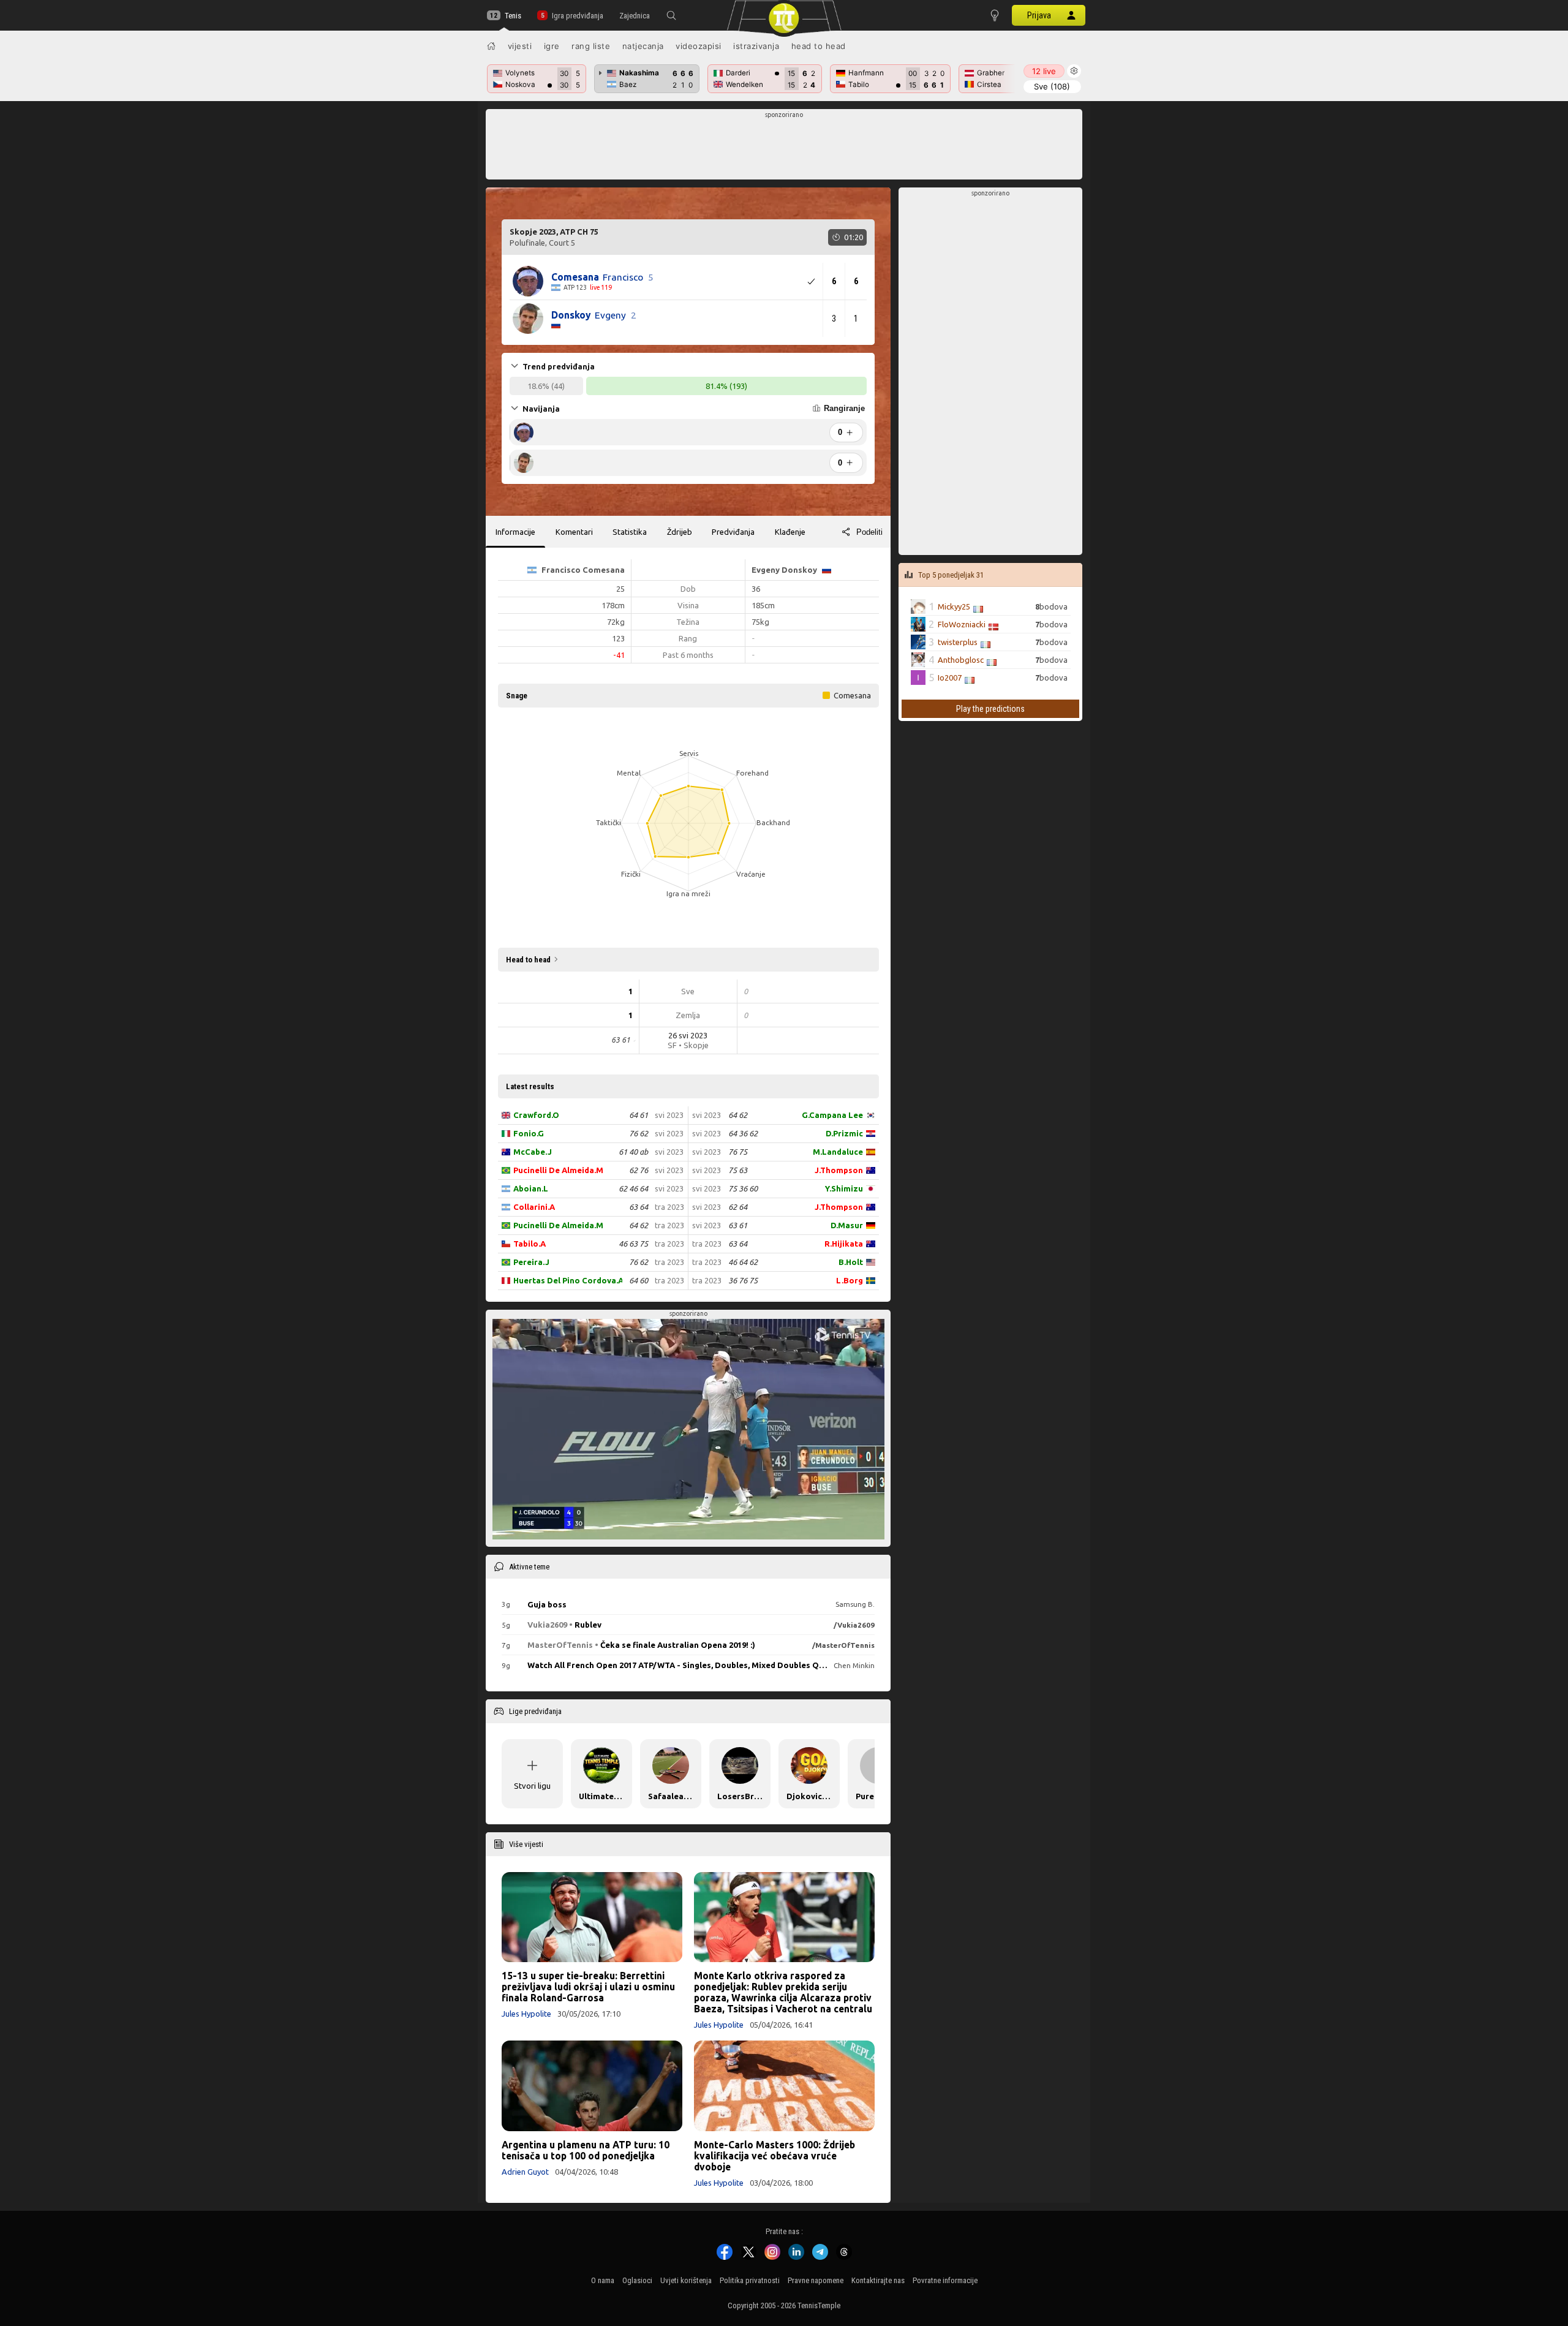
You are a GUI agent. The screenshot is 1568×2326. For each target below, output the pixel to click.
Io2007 (950, 678)
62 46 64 (633, 1188)
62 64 (738, 1207)
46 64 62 (743, 1262)
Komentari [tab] (574, 532)
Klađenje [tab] (790, 532)
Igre (552, 46)
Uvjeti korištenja (686, 2280)
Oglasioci (637, 2280)
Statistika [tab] (630, 532)
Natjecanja (643, 46)
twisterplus (958, 642)
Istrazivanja (756, 46)
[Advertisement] (784, 148)
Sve (1052, 86)
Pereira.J (531, 1262)
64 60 (639, 1280)
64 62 (639, 1225)
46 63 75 (633, 1244)
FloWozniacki (962, 624)
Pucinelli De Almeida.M (558, 1170)
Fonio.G (529, 1133)
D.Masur (847, 1225)
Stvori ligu (532, 1786)
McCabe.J (533, 1152)
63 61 (738, 1225)
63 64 (639, 1207)
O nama (603, 2280)
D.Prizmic (844, 1133)
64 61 (639, 1115)
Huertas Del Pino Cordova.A (567, 1280)
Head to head (819, 46)
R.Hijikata (844, 1244)
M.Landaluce (838, 1152)
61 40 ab (633, 1152)
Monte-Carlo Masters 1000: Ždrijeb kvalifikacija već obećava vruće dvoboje (775, 2156)
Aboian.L (531, 1188)
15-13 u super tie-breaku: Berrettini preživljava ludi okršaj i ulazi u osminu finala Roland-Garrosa (588, 1987)
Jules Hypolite (526, 2014)
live (1044, 71)
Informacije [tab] (515, 532)
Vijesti (520, 46)
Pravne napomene (816, 2280)
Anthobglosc (961, 660)
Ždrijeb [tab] (680, 532)
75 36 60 (743, 1188)
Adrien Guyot (525, 2172)
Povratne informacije (945, 2280)
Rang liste (591, 46)
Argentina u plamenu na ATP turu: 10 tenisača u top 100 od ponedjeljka (586, 2150)
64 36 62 (743, 1133)
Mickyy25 (954, 606)
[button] (671, 15)
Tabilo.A (530, 1244)
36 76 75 (743, 1280)
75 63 (738, 1170)
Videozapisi (699, 46)
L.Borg (850, 1280)
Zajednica (635, 16)
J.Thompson (839, 1170)
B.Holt (851, 1262)
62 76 (639, 1170)
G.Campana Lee (832, 1115)
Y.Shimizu (844, 1188)
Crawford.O (536, 1115)
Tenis (513, 16)
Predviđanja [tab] (733, 532)
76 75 (738, 1152)
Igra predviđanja (577, 16)
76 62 (639, 1133)
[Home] (491, 46)
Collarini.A (534, 1207)
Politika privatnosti (750, 2280)
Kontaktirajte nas (878, 2280)
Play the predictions (990, 709)
